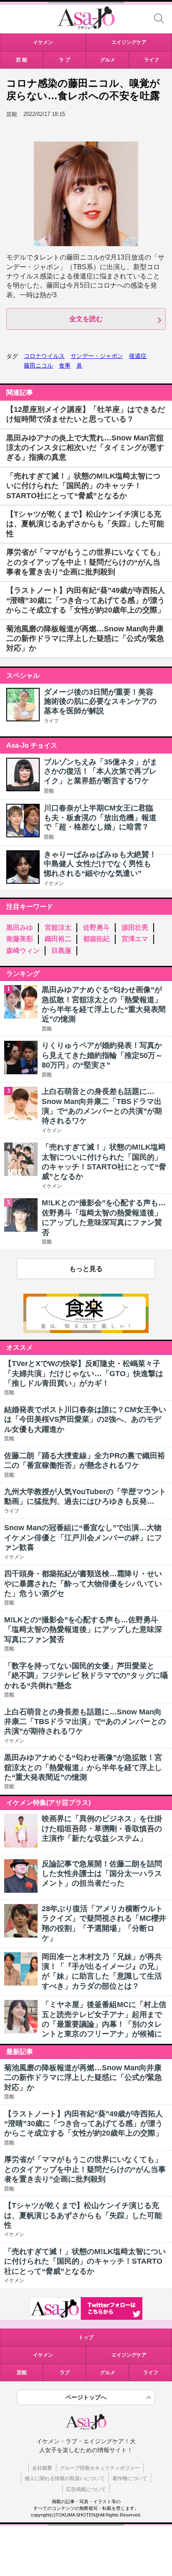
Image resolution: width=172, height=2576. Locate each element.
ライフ (51, 721)
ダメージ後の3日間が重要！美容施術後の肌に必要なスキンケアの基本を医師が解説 (100, 701)
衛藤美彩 (20, 939)
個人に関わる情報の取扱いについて (65, 2478)
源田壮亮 (135, 928)
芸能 (49, 791)
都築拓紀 (96, 939)
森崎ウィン (23, 951)
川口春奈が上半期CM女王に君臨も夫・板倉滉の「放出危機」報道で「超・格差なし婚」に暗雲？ (100, 817)
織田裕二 (58, 939)
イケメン (54, 883)
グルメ (108, 2373)
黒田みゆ (20, 928)
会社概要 (42, 2468)
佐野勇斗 (96, 928)
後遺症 (138, 356)
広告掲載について (86, 2489)
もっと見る (86, 1269)
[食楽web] (86, 1331)
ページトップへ (86, 2397)
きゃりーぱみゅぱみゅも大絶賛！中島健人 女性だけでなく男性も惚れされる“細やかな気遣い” (100, 864)
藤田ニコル (38, 365)
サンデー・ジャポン (97, 356)
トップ (86, 2337)
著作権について (130, 2478)
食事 (65, 365)
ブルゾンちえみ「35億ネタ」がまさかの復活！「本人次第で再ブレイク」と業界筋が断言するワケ (101, 771)
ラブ (65, 2373)
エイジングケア (129, 2355)
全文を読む (86, 319)
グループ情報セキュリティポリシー (100, 2468)
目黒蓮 (61, 951)
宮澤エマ (135, 939)
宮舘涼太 (58, 928)
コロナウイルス (44, 356)
